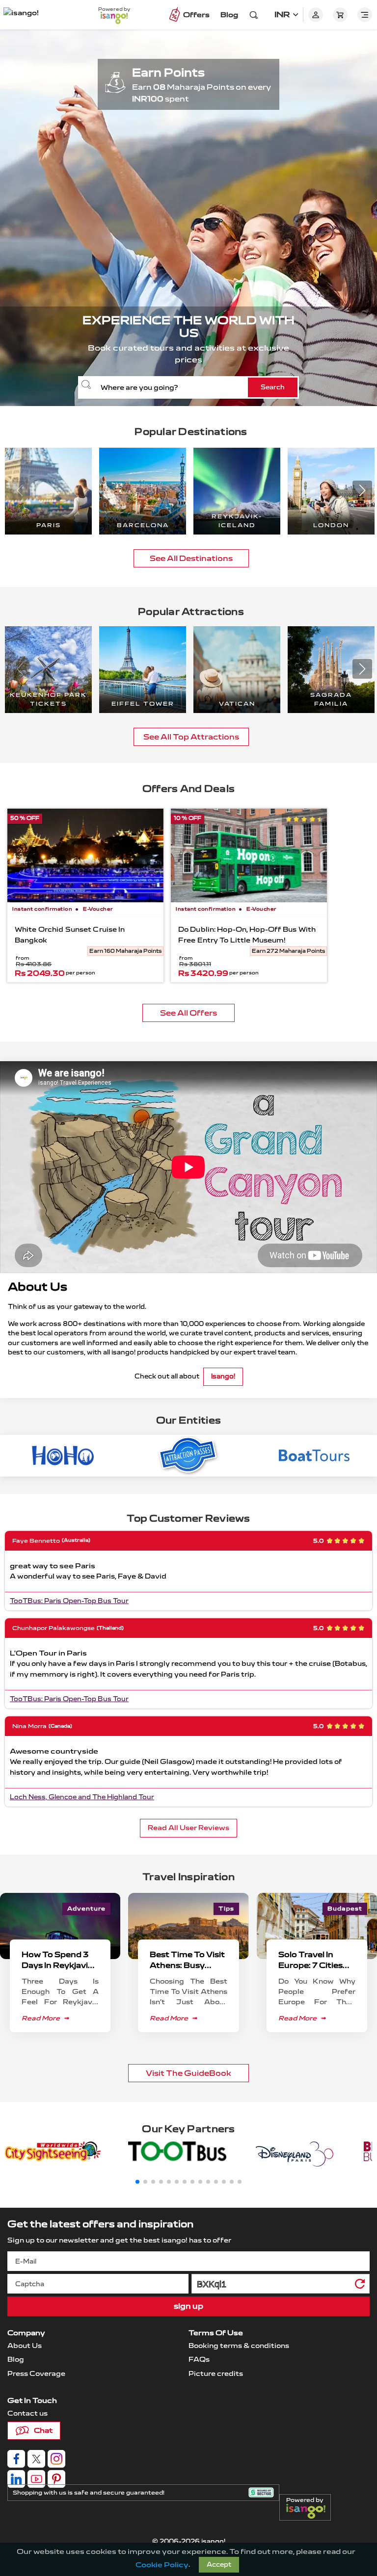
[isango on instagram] (56, 2459)
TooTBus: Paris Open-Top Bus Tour (69, 1601)
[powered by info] (308, 2511)
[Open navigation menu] (365, 15)
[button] (362, 490)
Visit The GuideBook (188, 2073)
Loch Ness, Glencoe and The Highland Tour (82, 1797)
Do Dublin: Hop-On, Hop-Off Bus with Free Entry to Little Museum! (247, 935)
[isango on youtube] (36, 2479)
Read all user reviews (188, 1828)
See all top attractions (191, 737)
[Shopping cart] (340, 15)
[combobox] (188, 387)
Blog (229, 15)
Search (273, 387)
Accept (219, 2565)
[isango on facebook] (16, 2459)
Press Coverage (36, 2374)
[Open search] (254, 15)
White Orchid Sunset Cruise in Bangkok (70, 935)
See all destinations (191, 558)
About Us (25, 2346)
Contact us (27, 2413)
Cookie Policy (162, 2565)
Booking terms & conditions (239, 2346)
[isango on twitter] (36, 2459)
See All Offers (188, 1013)
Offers (196, 15)
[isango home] (29, 15)
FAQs (199, 2359)
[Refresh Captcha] (359, 2285)
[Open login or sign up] (316, 15)
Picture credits (216, 2374)
